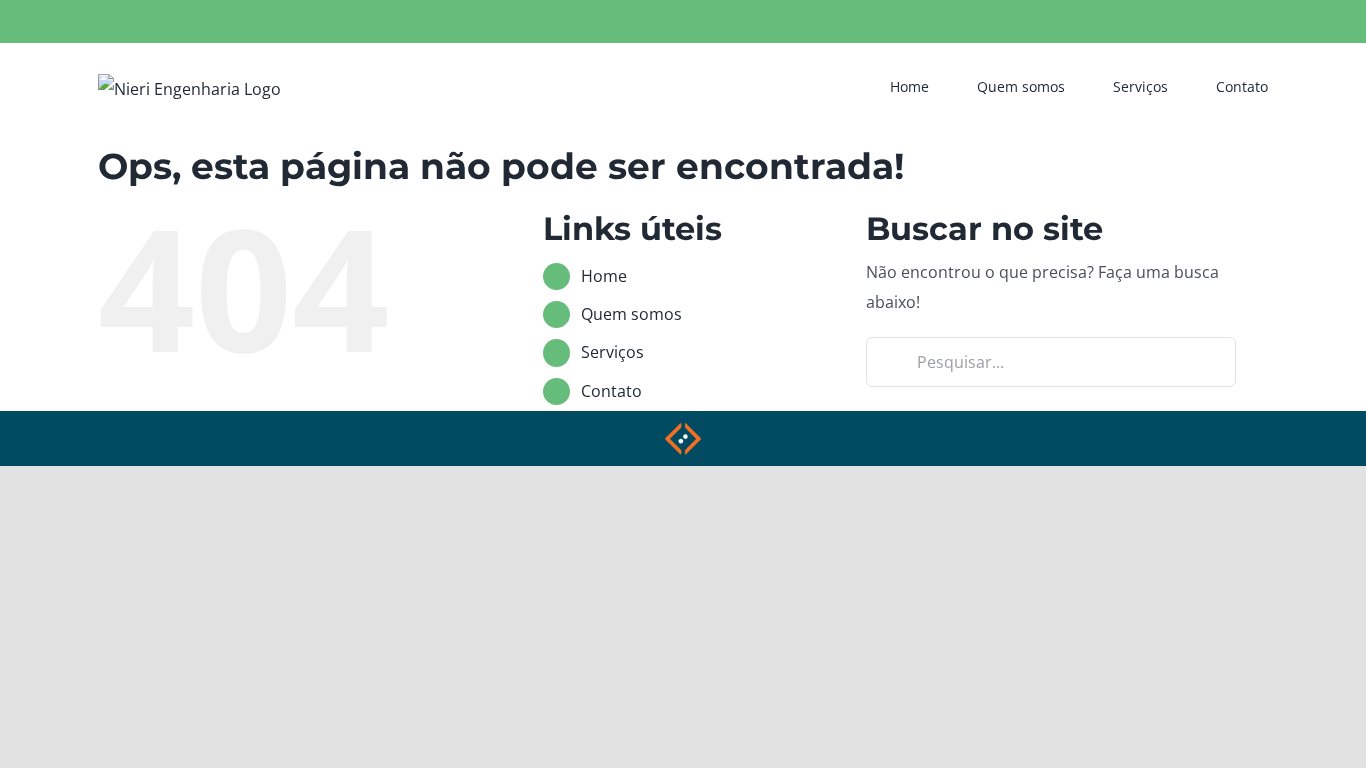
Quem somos (631, 314)
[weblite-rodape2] (683, 429)
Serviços (612, 352)
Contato (611, 391)
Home (604, 276)
